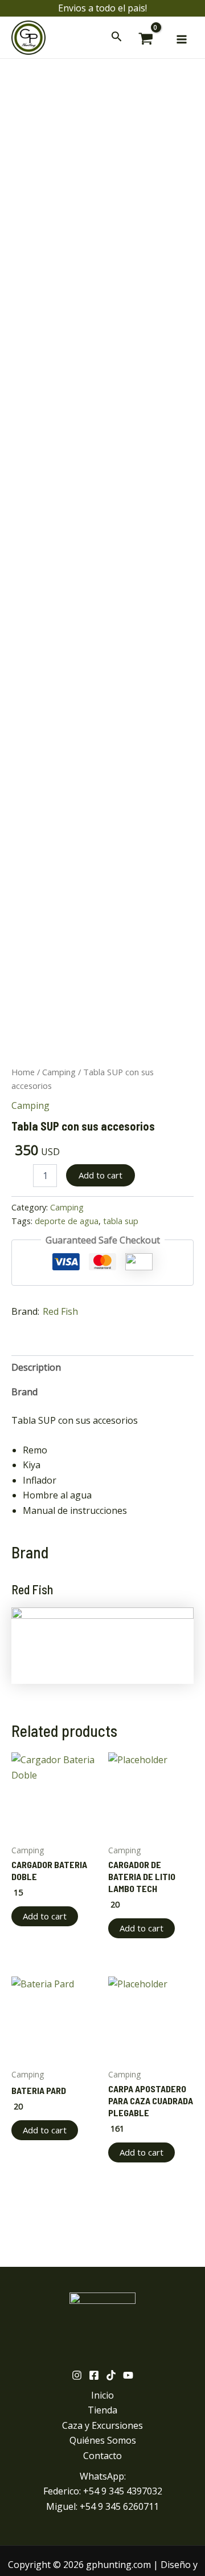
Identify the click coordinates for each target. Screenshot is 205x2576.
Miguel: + (102, 2506)
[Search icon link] (117, 39)
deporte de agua (67, 1221)
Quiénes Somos (103, 2440)
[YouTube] (128, 2375)
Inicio (102, 2395)
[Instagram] (77, 2375)
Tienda (102, 2410)
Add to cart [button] (45, 1916)
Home (23, 1072)
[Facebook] (94, 2375)
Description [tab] (36, 1367)
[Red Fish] (102, 1645)
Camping (59, 1072)
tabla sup (121, 1221)
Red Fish (60, 1311)
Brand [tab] (24, 1392)
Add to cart (101, 1175)
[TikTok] (111, 2375)
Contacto (102, 2456)
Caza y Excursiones (102, 2425)
